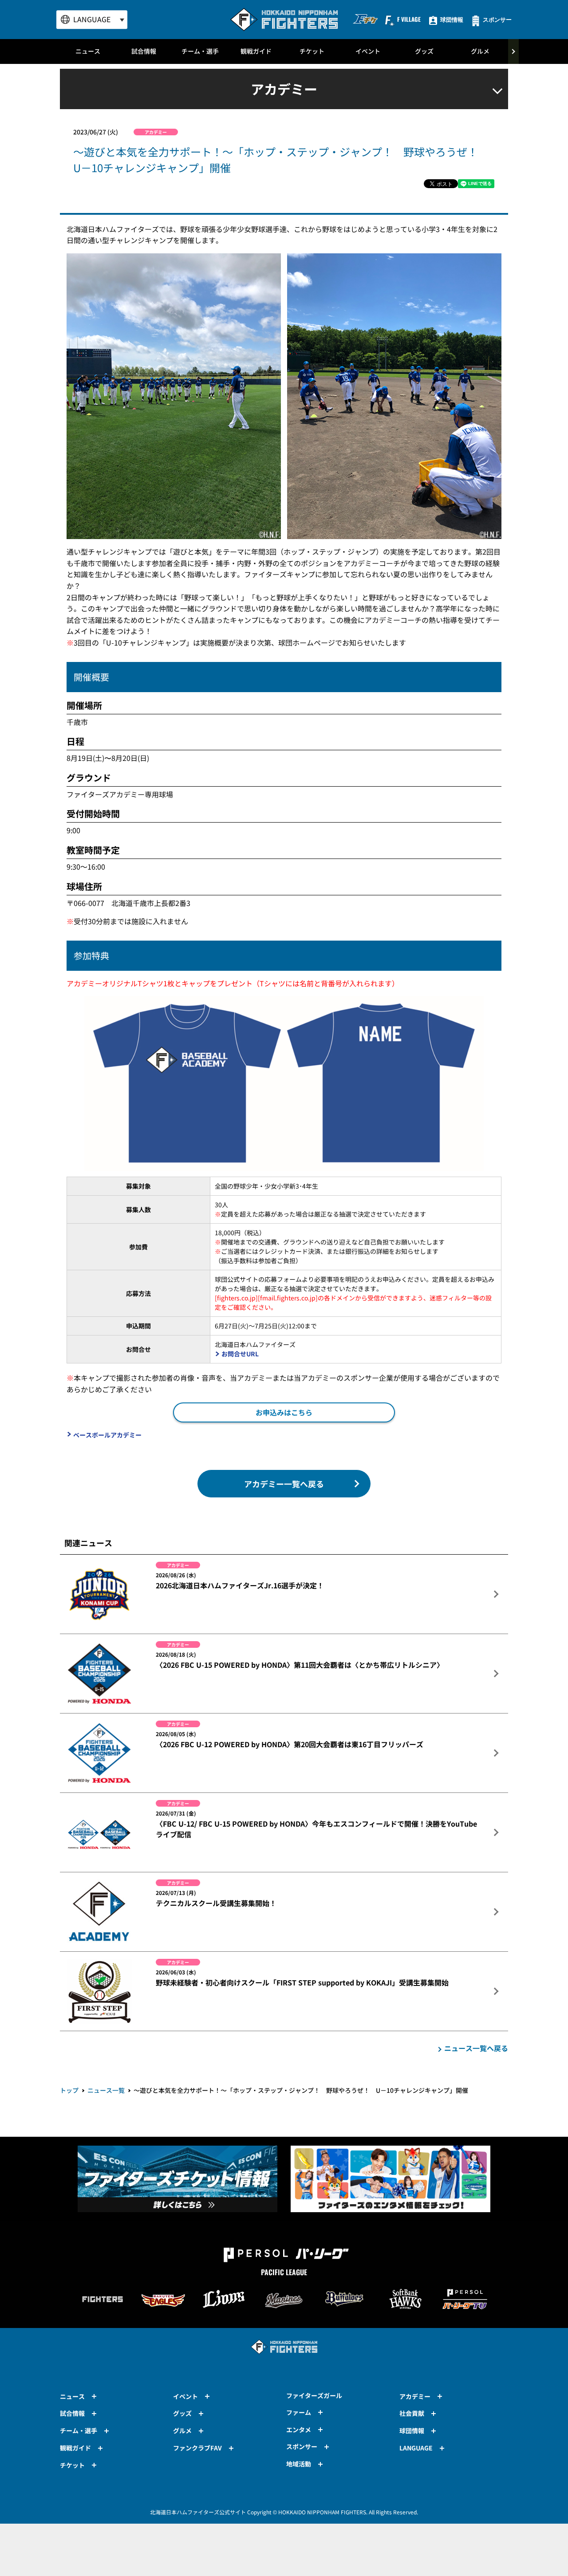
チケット (312, 51)
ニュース (88, 51)
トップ (69, 2090)
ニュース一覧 (106, 2090)
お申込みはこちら (284, 1412)
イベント (368, 51)
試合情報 (144, 51)
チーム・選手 (200, 51)
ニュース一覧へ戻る (476, 2048)
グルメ (480, 51)
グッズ (424, 51)
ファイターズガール (314, 2395)
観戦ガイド (256, 51)
